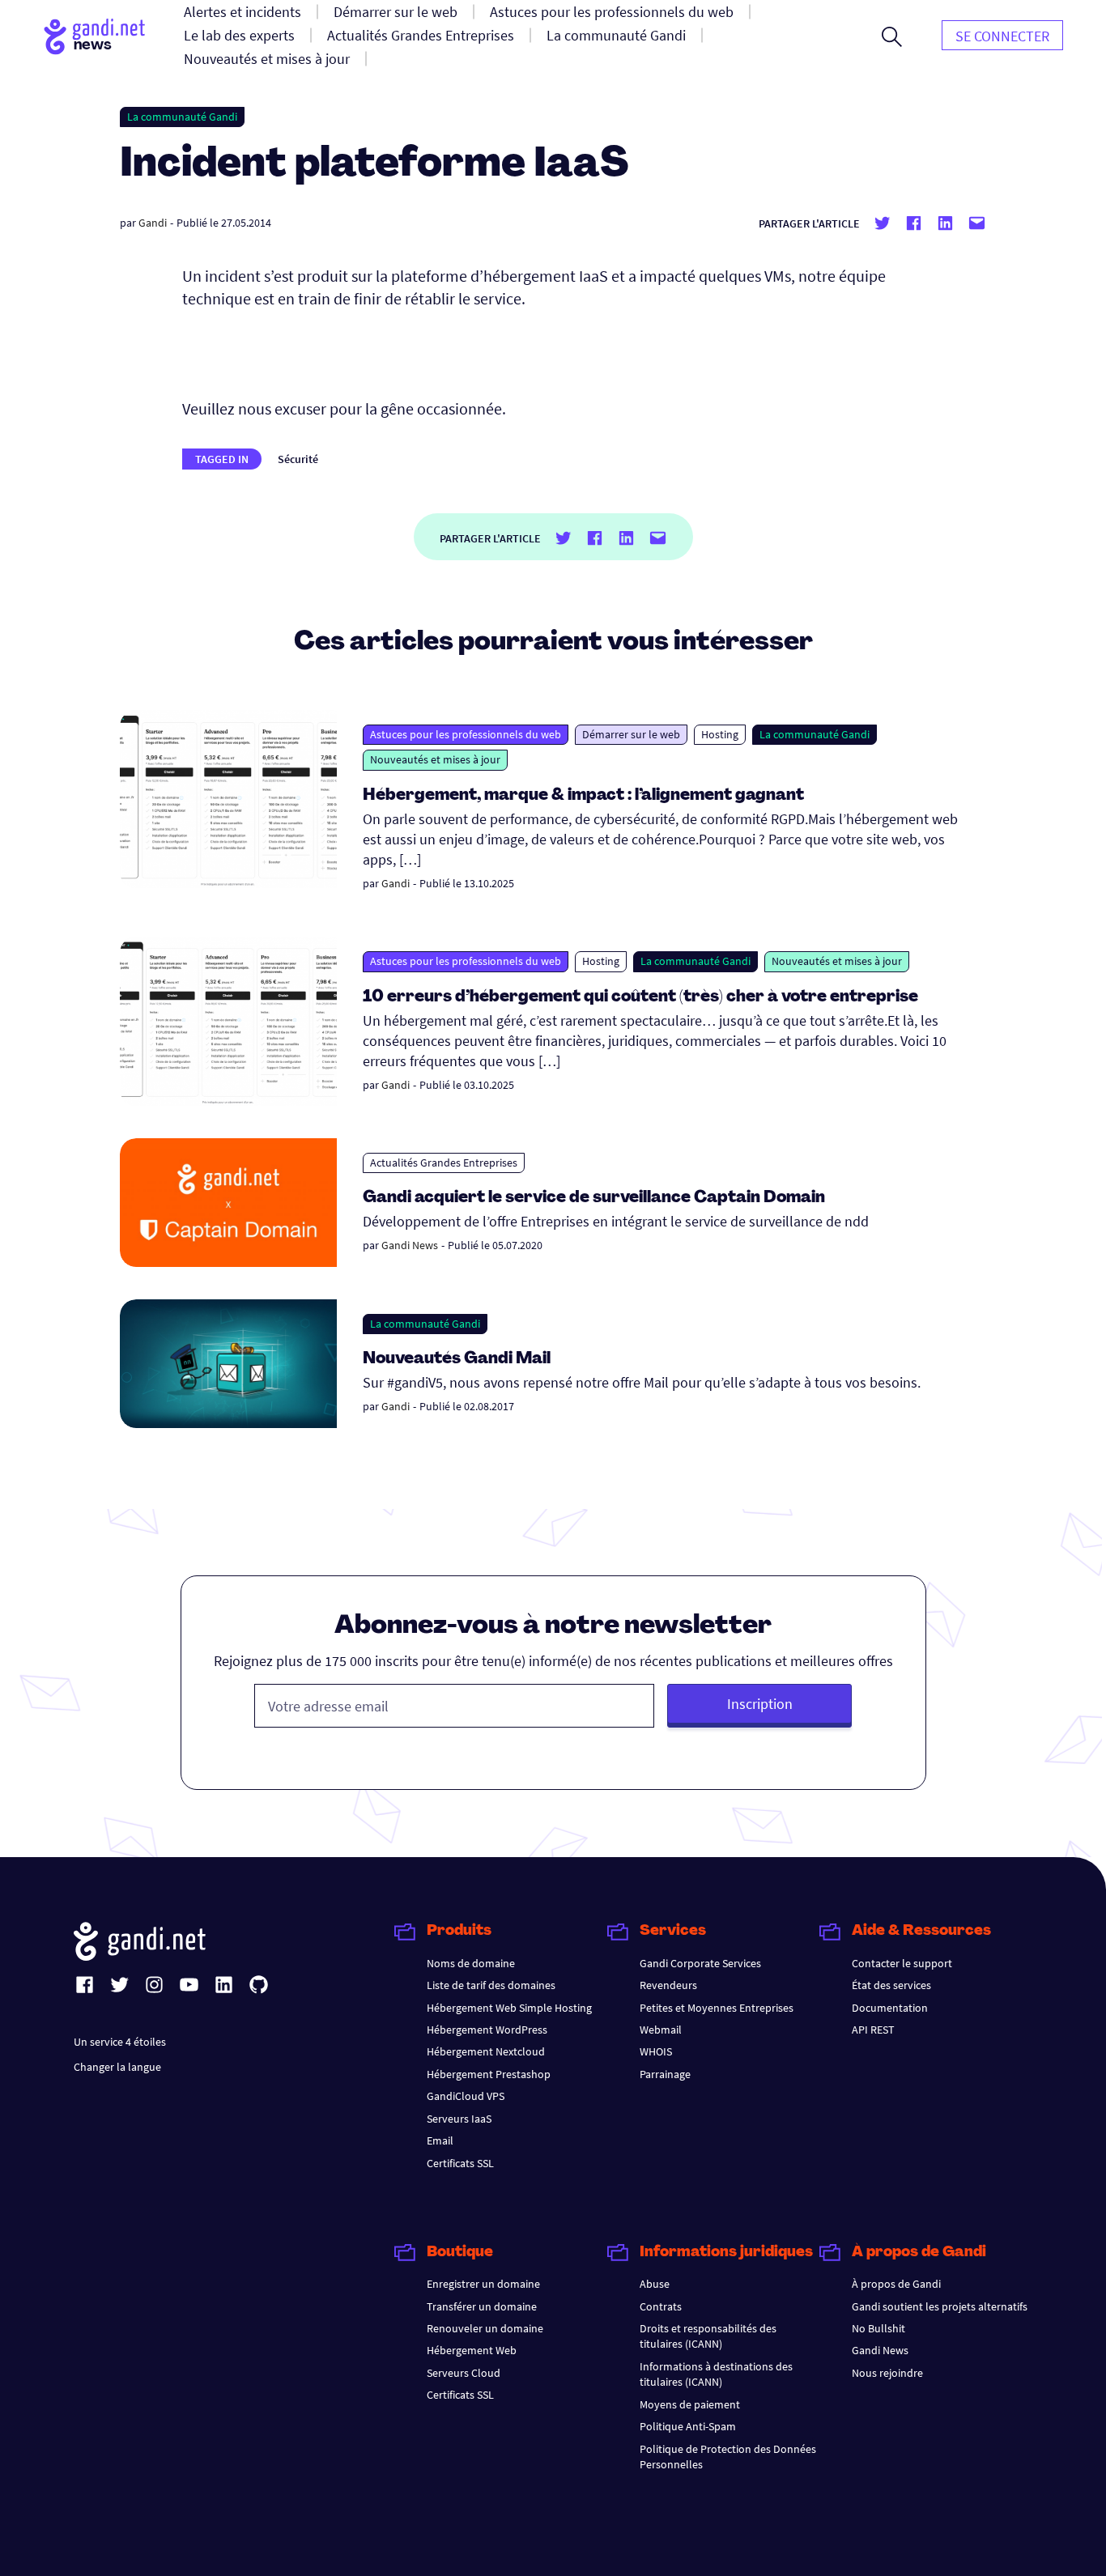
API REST (873, 2030)
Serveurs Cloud (464, 2373)
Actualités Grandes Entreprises (444, 1163)
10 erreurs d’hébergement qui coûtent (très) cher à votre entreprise (640, 997)
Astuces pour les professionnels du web (466, 734)
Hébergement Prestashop (489, 2074)
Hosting (720, 734)
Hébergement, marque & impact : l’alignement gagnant (583, 796)
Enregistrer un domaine (483, 2284)
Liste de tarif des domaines (491, 1985)
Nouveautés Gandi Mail (458, 1359)
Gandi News (410, 1245)
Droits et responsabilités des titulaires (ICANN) (708, 2336)
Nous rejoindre (887, 2373)
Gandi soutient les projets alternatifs (940, 2306)
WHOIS (656, 2051)
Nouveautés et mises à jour (435, 759)
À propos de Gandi (896, 2284)
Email (440, 2140)
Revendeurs (668, 1985)
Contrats (661, 2306)
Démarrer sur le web (631, 734)
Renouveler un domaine (485, 2328)
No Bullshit (878, 2328)
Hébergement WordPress (487, 2030)
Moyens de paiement (690, 2404)
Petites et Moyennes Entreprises (717, 2008)
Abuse (655, 2284)
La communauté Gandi (182, 117)
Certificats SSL (460, 2163)
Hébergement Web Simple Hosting (509, 2008)
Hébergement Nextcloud (486, 2051)
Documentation (890, 2008)
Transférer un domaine (482, 2306)
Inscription (760, 1704)
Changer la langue (117, 2067)
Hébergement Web (472, 2350)
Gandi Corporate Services (700, 1963)
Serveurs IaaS (459, 2119)
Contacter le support (902, 1963)
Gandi (153, 223)
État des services (891, 1985)
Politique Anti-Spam (688, 2426)
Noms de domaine (471, 1963)
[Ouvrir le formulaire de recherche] (892, 36)
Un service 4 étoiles (120, 2042)
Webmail (661, 2030)
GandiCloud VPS (466, 2096)
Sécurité (298, 459)
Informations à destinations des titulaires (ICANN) (716, 2374)
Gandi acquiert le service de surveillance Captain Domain (594, 1198)
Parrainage (665, 2074)
